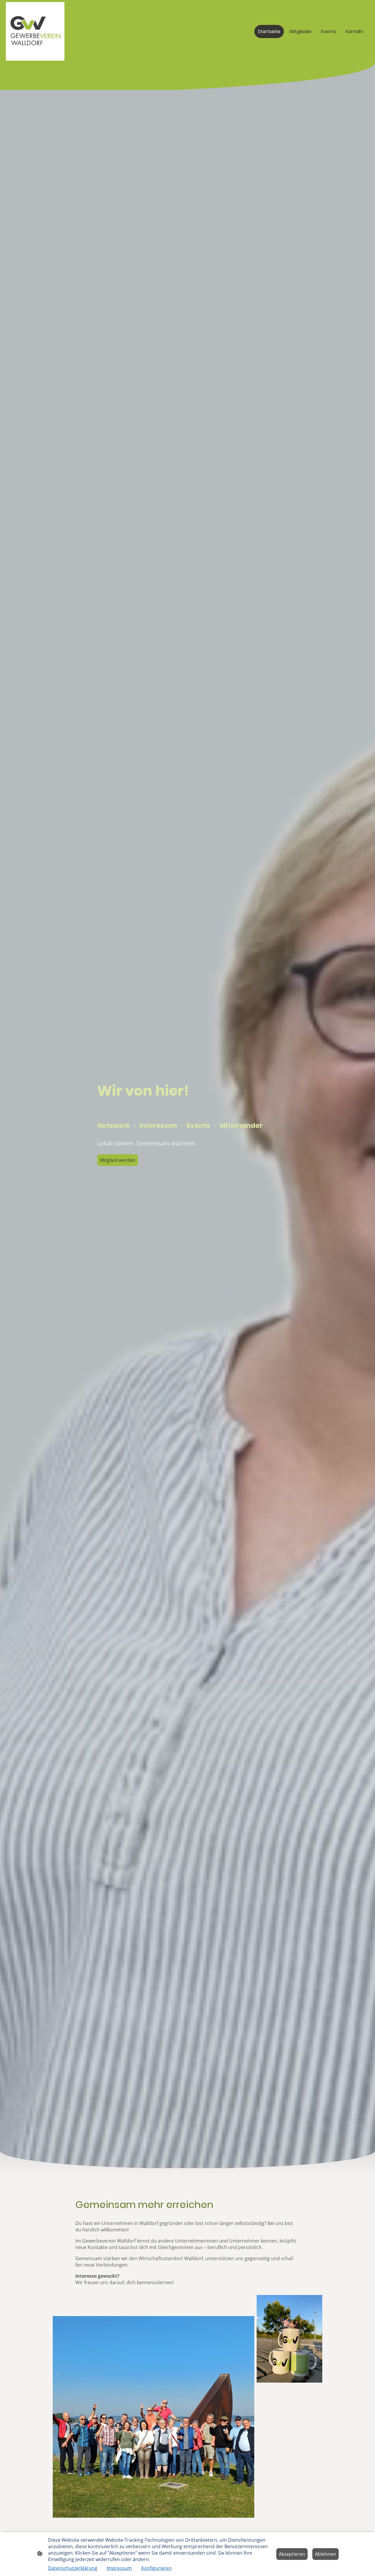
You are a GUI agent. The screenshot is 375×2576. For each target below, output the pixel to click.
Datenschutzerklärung (73, 2568)
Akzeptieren (292, 2554)
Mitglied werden (118, 1160)
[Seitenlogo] (35, 31)
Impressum (119, 2568)
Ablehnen (325, 2554)
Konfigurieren (156, 2568)
